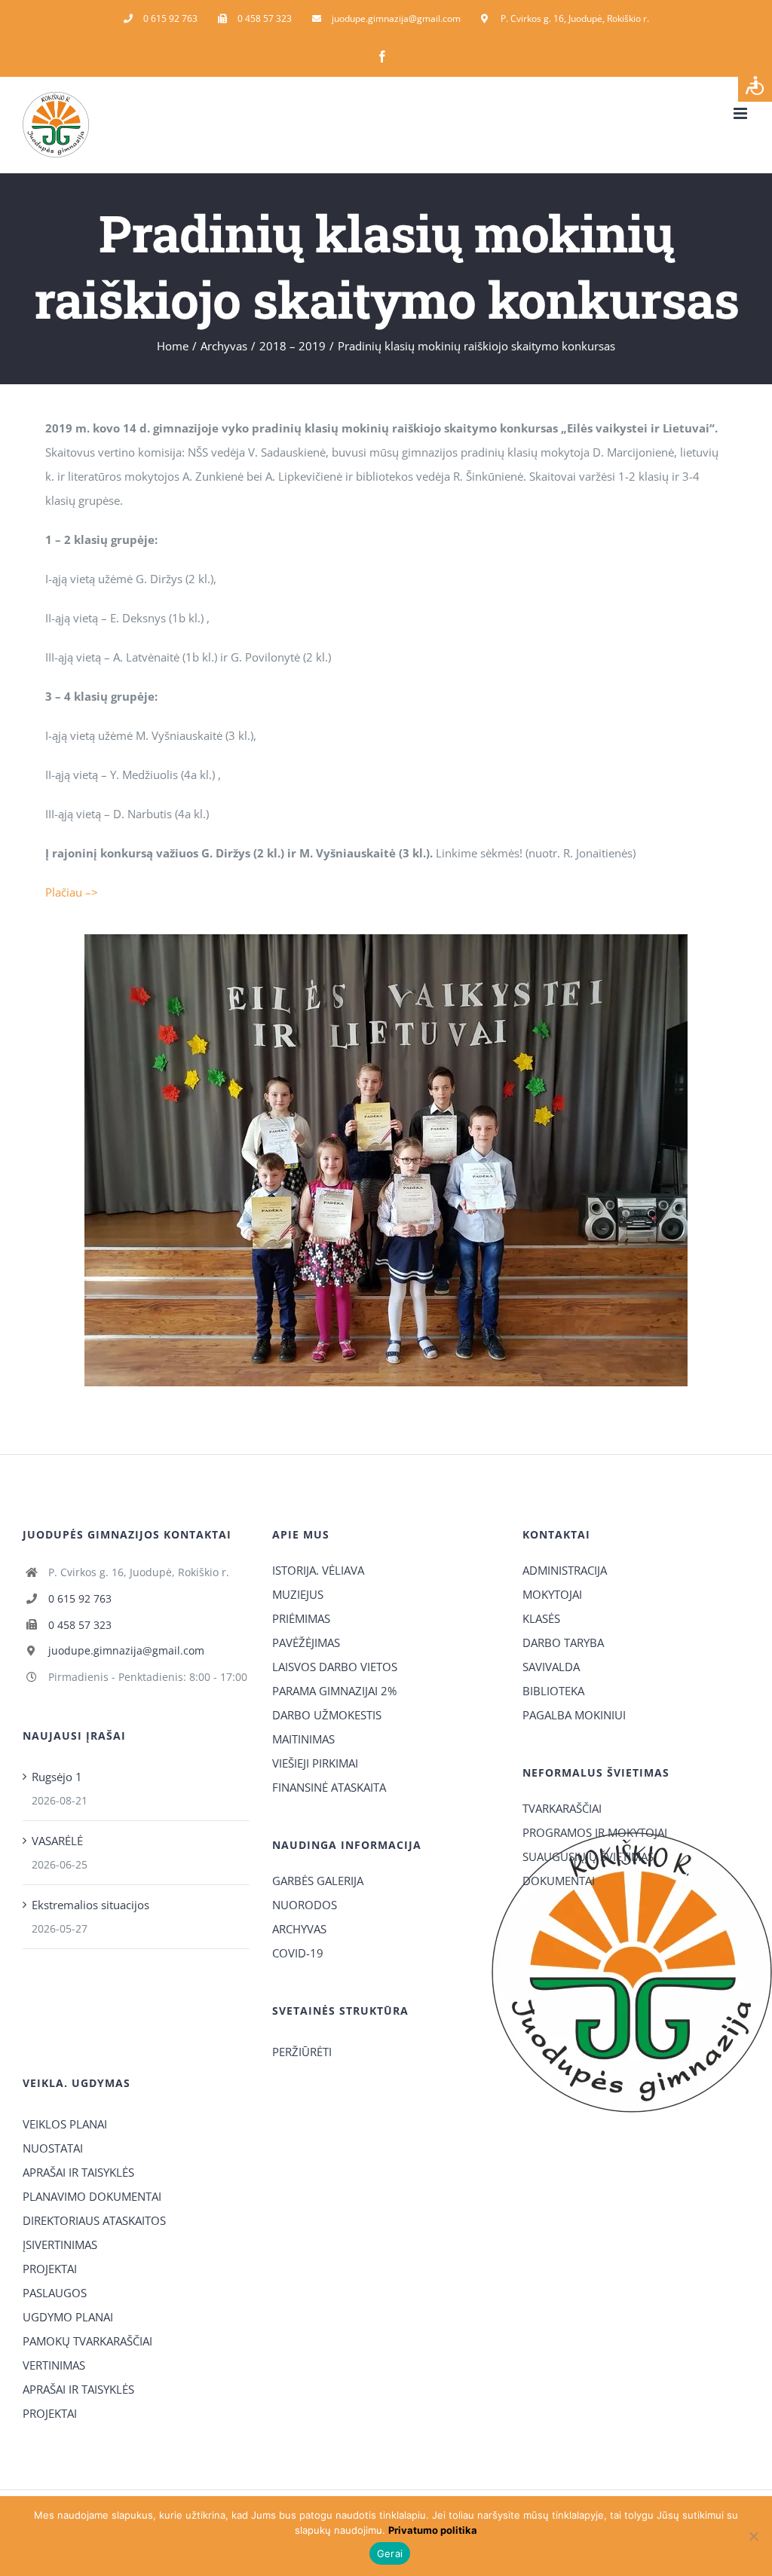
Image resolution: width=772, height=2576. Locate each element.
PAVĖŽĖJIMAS (306, 1642)
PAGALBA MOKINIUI (574, 1715)
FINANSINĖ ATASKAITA (329, 1787)
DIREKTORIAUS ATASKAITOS (94, 2220)
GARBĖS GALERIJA (318, 1881)
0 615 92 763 (80, 1598)
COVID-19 (298, 1953)
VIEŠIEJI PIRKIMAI (315, 1763)
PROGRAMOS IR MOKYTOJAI (595, 1832)
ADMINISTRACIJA (565, 1570)
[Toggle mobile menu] (741, 113)
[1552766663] (386, 940)
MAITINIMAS (303, 1739)
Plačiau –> (72, 892)
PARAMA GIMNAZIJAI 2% (334, 1691)
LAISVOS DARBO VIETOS (335, 1667)
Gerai (390, 2553)
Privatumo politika (433, 2530)
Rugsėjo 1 (57, 1777)
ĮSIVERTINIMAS (60, 2244)
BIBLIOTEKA (553, 1691)
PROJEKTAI (50, 2269)
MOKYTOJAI (552, 1594)
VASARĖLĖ (57, 1841)
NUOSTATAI (53, 2148)
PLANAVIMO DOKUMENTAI (92, 2196)
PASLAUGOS (55, 2293)
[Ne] (753, 2536)
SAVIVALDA (551, 1667)
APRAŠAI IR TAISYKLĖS (78, 2172)
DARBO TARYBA (563, 1642)
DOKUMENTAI (559, 1881)
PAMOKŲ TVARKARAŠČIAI (87, 2341)
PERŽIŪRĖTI (302, 2052)
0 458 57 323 (80, 1625)
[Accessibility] (755, 85)
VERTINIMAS (54, 2365)
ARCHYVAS (299, 1929)
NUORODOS (305, 1905)
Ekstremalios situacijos (90, 1905)
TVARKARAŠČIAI (562, 1808)
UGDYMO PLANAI (68, 2317)
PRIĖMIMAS (301, 1618)
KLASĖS (541, 1618)
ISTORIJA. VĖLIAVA (318, 1570)
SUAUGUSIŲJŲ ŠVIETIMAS (588, 1856)
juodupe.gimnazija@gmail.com (126, 1650)
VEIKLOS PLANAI (65, 2124)
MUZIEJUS (298, 1594)
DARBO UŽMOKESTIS (327, 1715)
